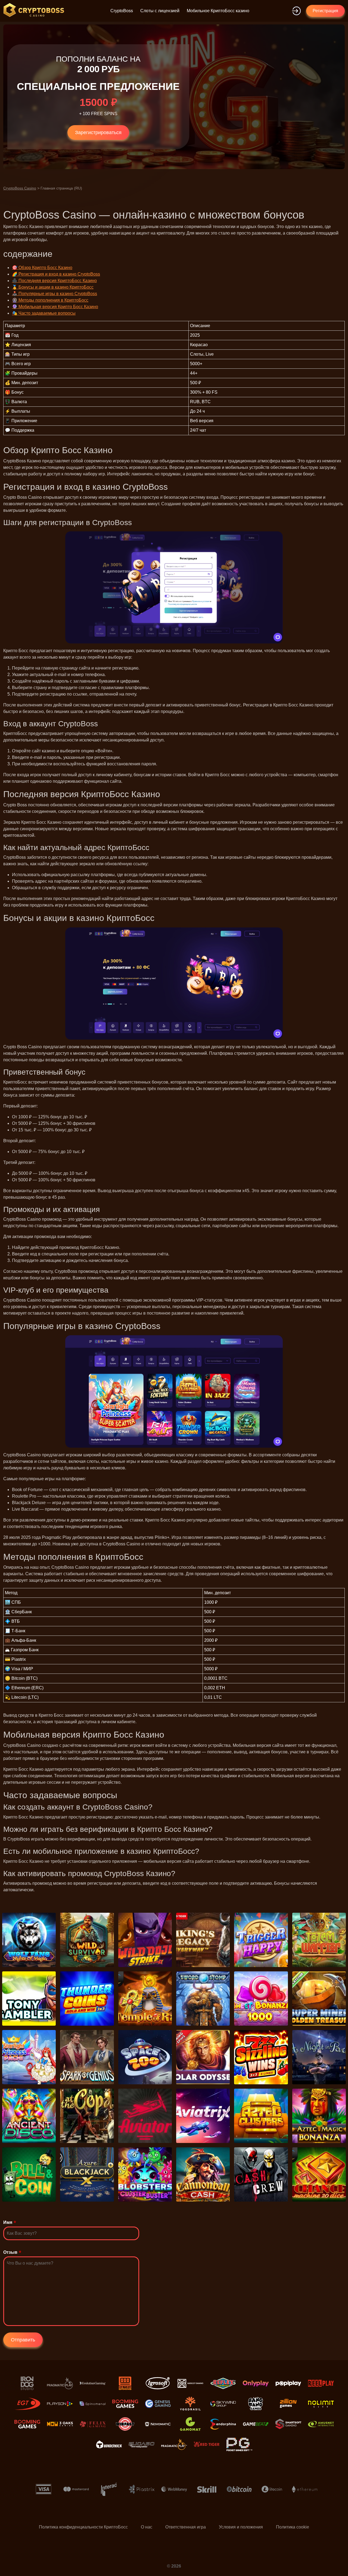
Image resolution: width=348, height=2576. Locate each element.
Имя (8, 2222)
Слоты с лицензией (160, 11)
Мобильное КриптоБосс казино (218, 11)
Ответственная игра (186, 2527)
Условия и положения (241, 2527)
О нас (147, 2527)
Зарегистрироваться (98, 132)
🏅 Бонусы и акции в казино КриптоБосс (53, 287)
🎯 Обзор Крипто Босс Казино (42, 268)
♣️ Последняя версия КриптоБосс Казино (54, 281)
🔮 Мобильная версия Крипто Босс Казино (55, 307)
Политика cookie (293, 2527)
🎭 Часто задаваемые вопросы (44, 313)
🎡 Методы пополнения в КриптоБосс (50, 300)
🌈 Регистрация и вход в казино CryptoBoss (56, 274)
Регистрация (325, 11)
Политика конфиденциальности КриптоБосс (83, 2527)
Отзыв (10, 2252)
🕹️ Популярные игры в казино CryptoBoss (55, 294)
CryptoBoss (122, 11)
